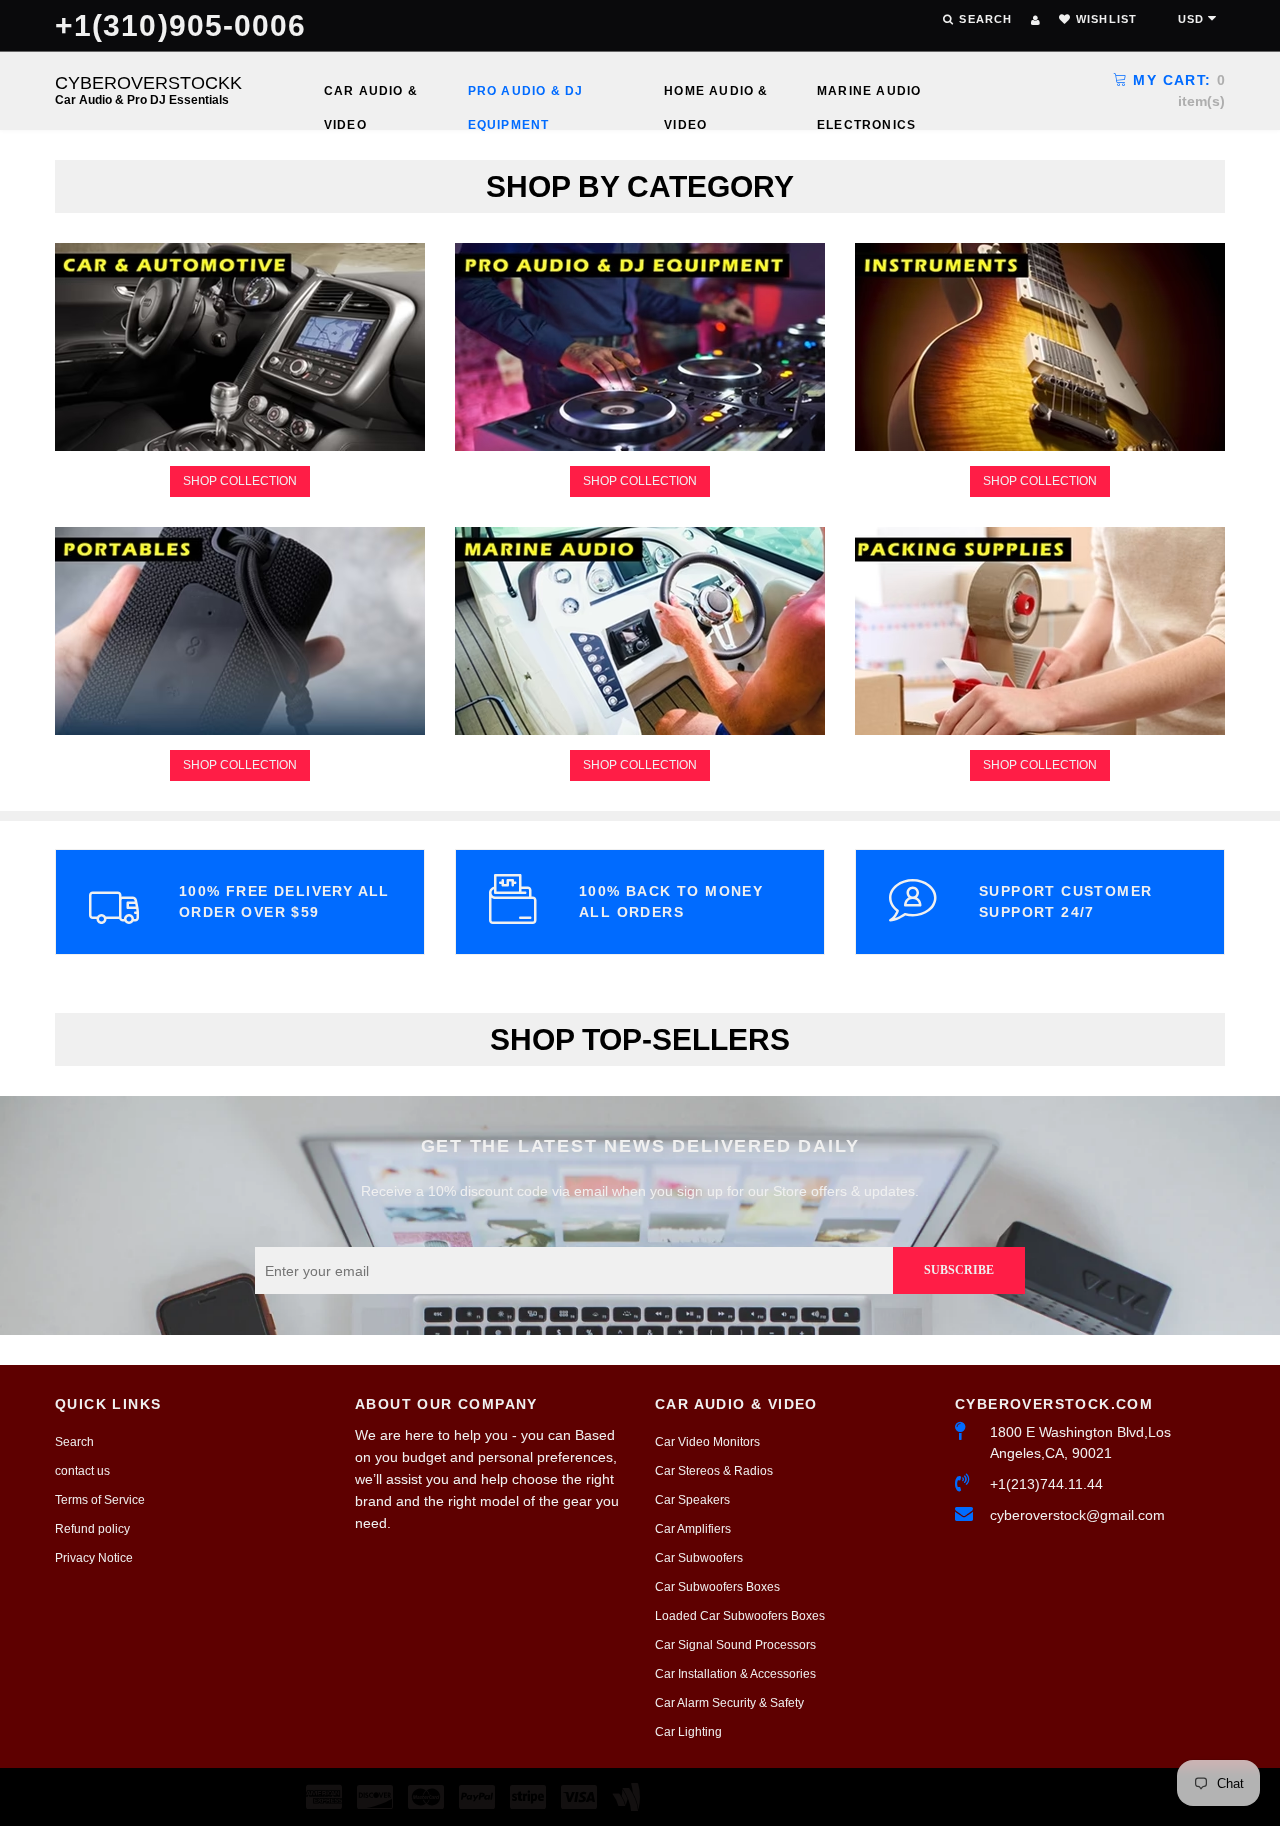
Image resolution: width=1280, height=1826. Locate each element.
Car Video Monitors (707, 1442)
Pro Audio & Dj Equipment (526, 96)
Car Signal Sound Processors (735, 1645)
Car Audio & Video (371, 96)
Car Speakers (692, 1500)
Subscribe (959, 1270)
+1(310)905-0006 (181, 25)
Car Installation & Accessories (735, 1674)
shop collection (240, 481)
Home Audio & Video (716, 96)
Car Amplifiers (693, 1529)
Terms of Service (100, 1500)
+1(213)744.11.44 (1046, 1484)
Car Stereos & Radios (714, 1471)
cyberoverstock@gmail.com (1077, 1515)
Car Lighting (688, 1732)
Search (74, 1442)
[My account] (1035, 20)
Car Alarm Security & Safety (729, 1703)
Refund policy (92, 1529)
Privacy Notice (94, 1558)
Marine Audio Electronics (869, 96)
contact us (82, 1471)
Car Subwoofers (699, 1558)
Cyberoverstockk (148, 89)
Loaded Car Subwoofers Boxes (740, 1616)
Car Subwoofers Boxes (717, 1587)
